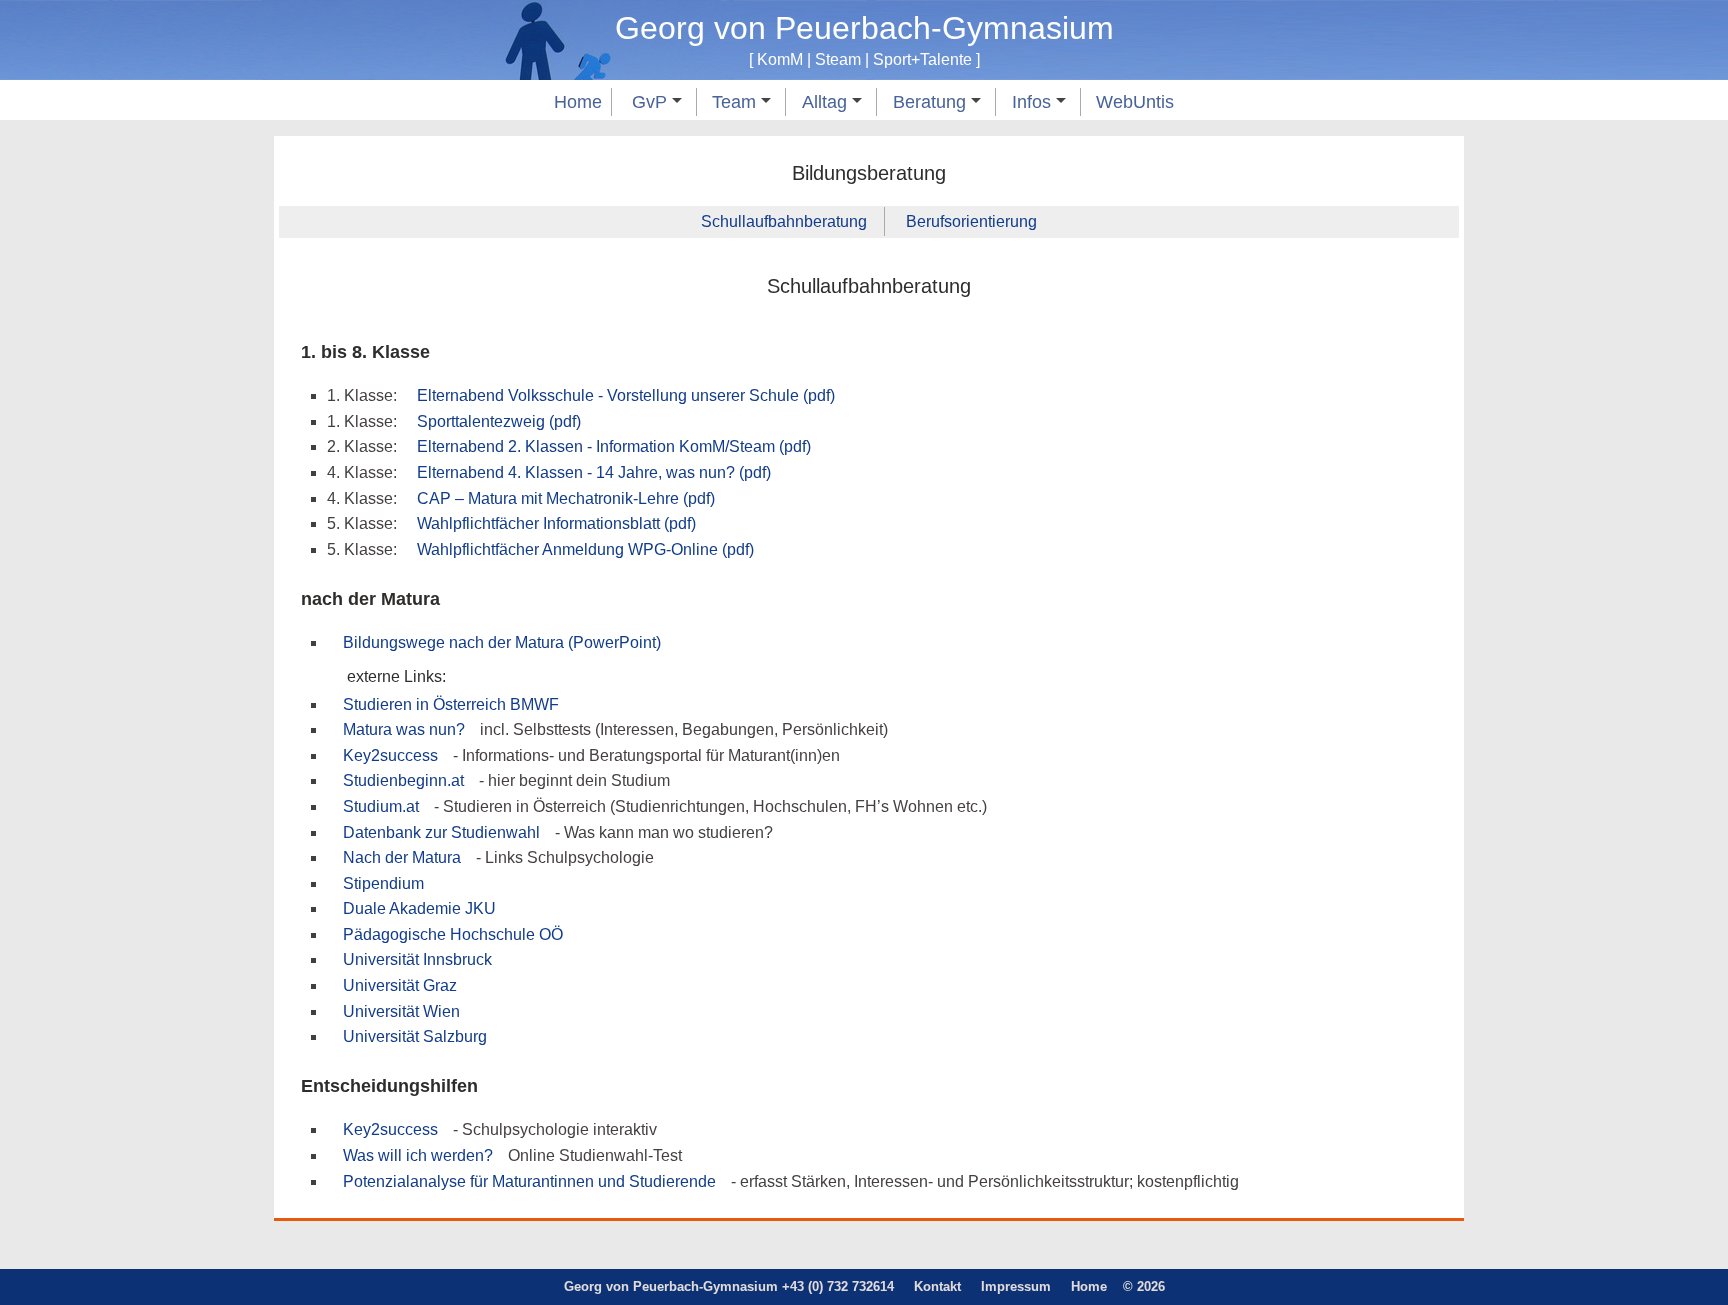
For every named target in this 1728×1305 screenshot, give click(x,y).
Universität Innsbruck (417, 959)
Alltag (827, 102)
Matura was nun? (404, 729)
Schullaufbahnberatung (784, 221)
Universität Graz (400, 985)
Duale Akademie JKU (419, 908)
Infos (1034, 102)
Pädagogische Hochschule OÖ (453, 934)
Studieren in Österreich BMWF (451, 704)
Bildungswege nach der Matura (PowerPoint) (502, 642)
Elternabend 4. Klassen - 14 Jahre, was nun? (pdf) (594, 472)
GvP (652, 102)
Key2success (390, 755)
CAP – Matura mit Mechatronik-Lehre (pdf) (566, 498)
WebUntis (1135, 102)
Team (736, 102)
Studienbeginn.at (403, 780)
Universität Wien (401, 1011)
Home (578, 102)
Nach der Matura (402, 857)
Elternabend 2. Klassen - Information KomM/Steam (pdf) (614, 446)
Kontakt (937, 1286)
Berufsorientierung (971, 221)
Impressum (1016, 1286)
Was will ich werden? (418, 1155)
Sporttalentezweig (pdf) (499, 421)
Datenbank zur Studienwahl (441, 832)
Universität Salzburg (415, 1036)
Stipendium (383, 883)
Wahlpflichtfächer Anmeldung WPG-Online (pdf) (585, 549)
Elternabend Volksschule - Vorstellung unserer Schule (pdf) (626, 395)
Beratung (932, 102)
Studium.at (381, 806)
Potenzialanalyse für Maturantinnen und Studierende (529, 1181)
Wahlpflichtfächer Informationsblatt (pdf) (556, 523)
